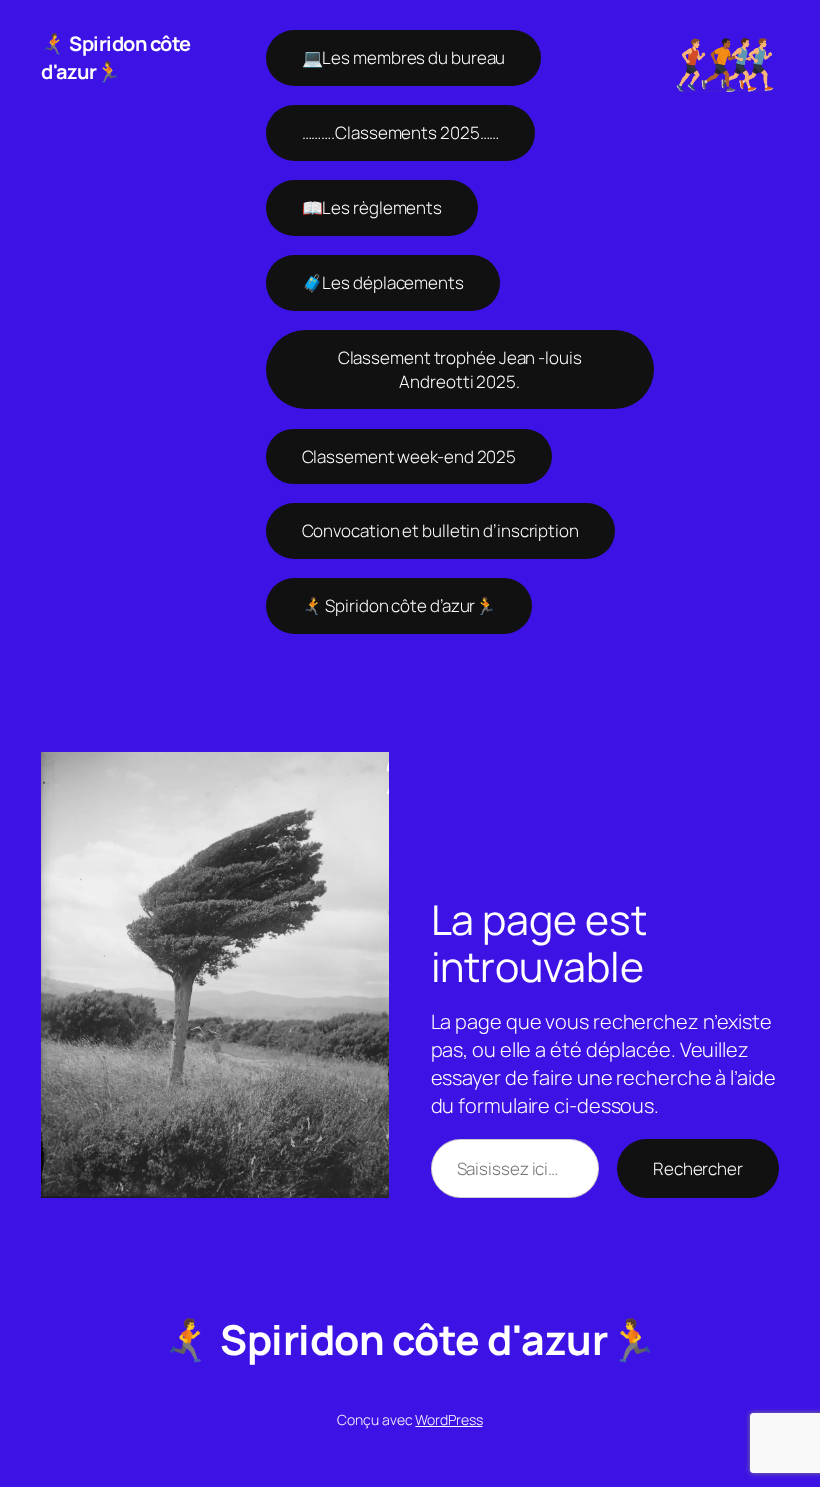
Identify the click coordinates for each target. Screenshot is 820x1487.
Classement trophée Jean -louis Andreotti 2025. (460, 369)
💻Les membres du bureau (404, 57)
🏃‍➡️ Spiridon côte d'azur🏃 (116, 57)
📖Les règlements (372, 207)
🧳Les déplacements (383, 282)
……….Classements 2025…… (401, 132)
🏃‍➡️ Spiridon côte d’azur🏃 (399, 605)
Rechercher (698, 1168)
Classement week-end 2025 (409, 456)
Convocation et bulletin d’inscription (440, 530)
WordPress (448, 1419)
